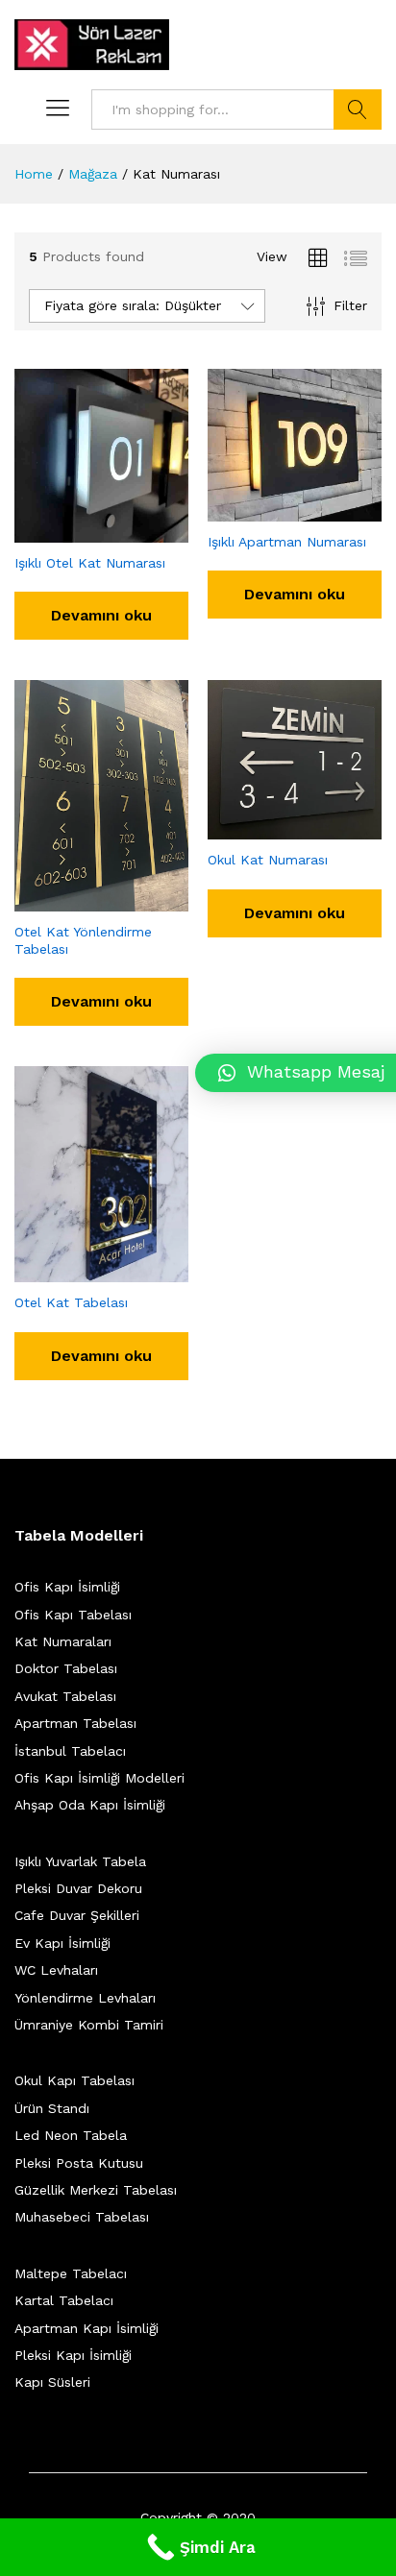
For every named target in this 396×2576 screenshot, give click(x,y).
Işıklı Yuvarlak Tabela (80, 1861)
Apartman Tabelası (75, 1723)
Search (358, 109)
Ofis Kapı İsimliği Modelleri (99, 1778)
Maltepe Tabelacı (71, 2273)
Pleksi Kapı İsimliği (73, 2355)
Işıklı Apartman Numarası (287, 542)
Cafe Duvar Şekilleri (77, 1915)
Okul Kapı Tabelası (74, 2080)
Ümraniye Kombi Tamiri (89, 2025)
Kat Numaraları (63, 1641)
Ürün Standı (52, 2108)
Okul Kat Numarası (268, 860)
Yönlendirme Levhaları (85, 1998)
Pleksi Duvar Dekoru (78, 1888)
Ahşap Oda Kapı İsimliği (90, 1805)
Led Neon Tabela (71, 2135)
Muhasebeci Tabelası (82, 2217)
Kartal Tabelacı (64, 2300)
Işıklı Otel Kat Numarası (90, 563)
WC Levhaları (56, 1970)
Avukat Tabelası (65, 1696)
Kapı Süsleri (52, 2382)
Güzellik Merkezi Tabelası (96, 2190)
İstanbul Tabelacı (70, 1751)
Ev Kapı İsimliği (62, 1943)
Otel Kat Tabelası (71, 1302)
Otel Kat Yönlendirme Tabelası (83, 940)
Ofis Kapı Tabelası (73, 1615)
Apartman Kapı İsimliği (87, 2328)
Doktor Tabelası (66, 1668)
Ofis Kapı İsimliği (67, 1587)
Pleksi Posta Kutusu (79, 2163)
